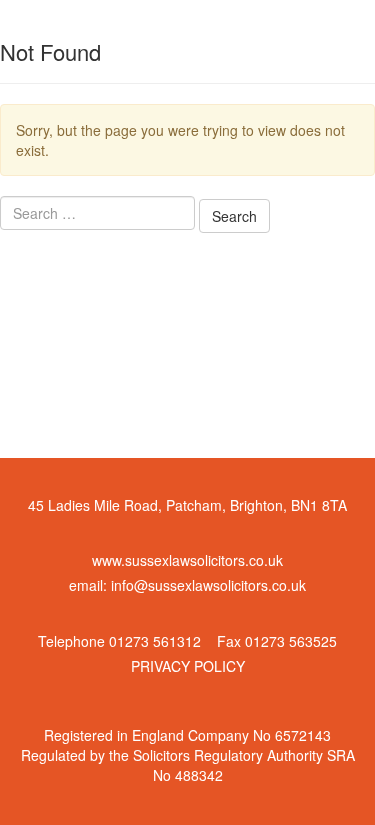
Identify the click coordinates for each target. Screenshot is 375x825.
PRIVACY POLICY (188, 666)
